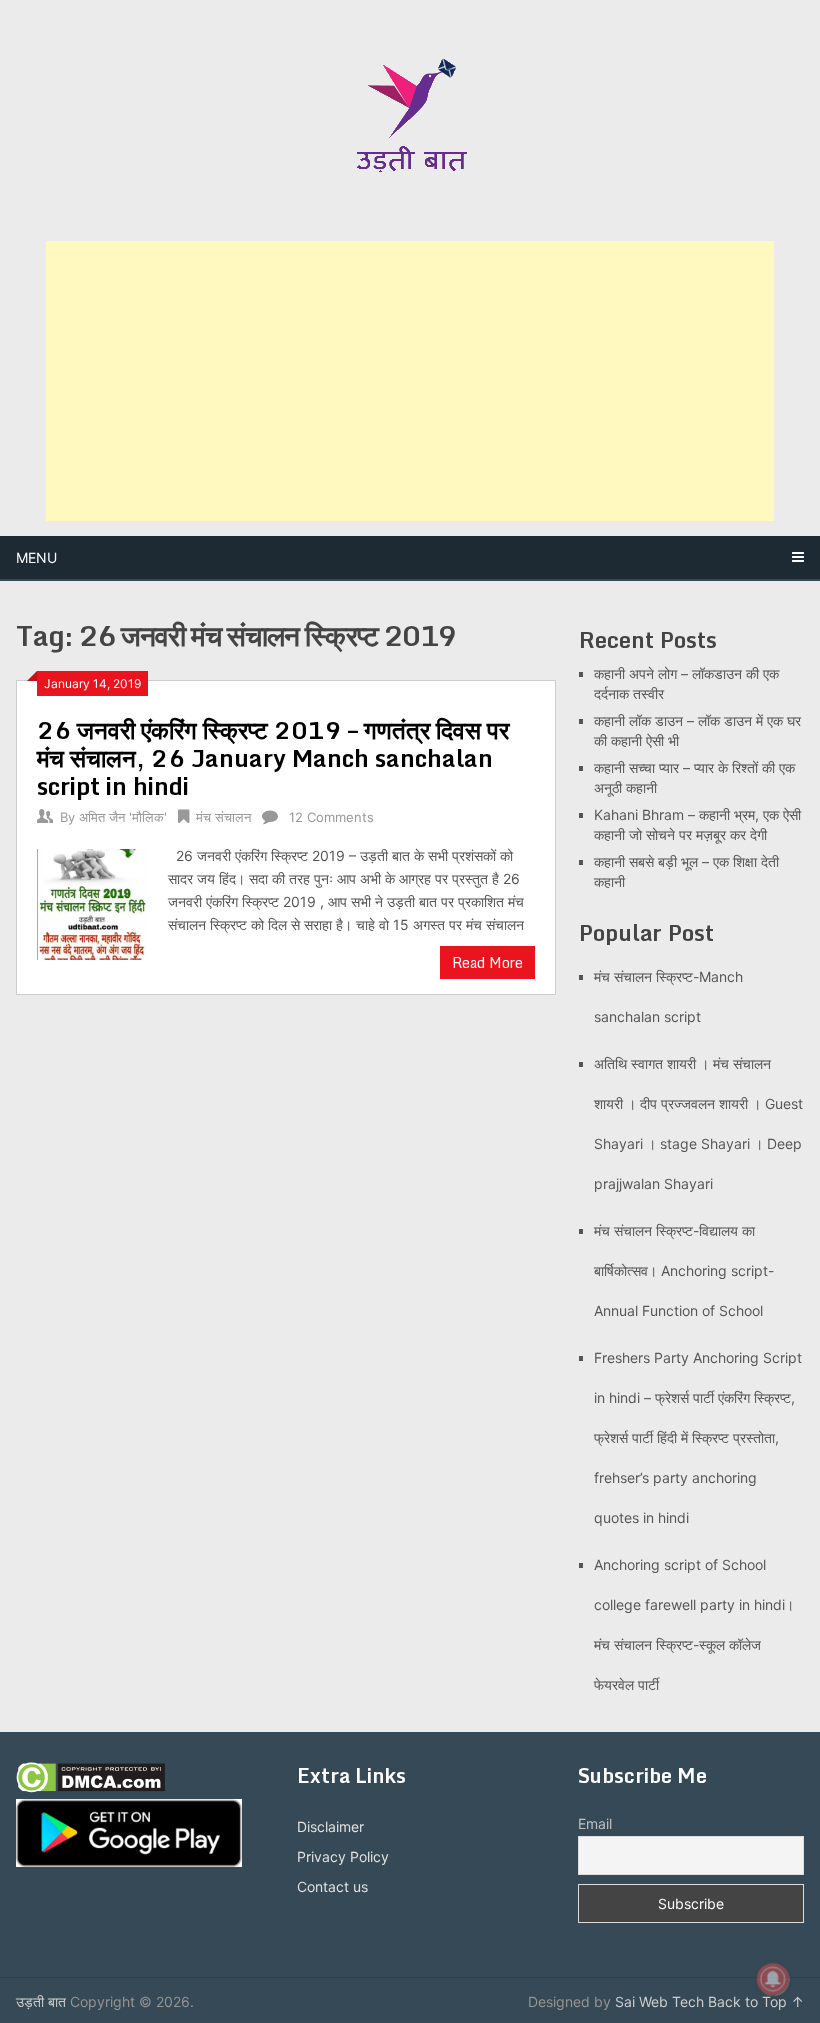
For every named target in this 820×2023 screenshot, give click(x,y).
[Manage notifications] (773, 1979)
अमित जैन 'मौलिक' (123, 817)
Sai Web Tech (659, 2001)
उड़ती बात (41, 2001)
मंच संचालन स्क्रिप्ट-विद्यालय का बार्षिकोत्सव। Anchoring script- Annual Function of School (684, 1270)
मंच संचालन (223, 817)
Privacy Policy (343, 1856)
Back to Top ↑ (756, 2001)
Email (595, 1823)
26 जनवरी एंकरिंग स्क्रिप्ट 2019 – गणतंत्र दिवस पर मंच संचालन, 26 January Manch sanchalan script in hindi (273, 757)
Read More (487, 962)
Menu (36, 557)
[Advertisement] (410, 381)
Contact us (332, 1886)
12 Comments (331, 817)
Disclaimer (330, 1826)
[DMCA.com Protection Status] (90, 1787)
